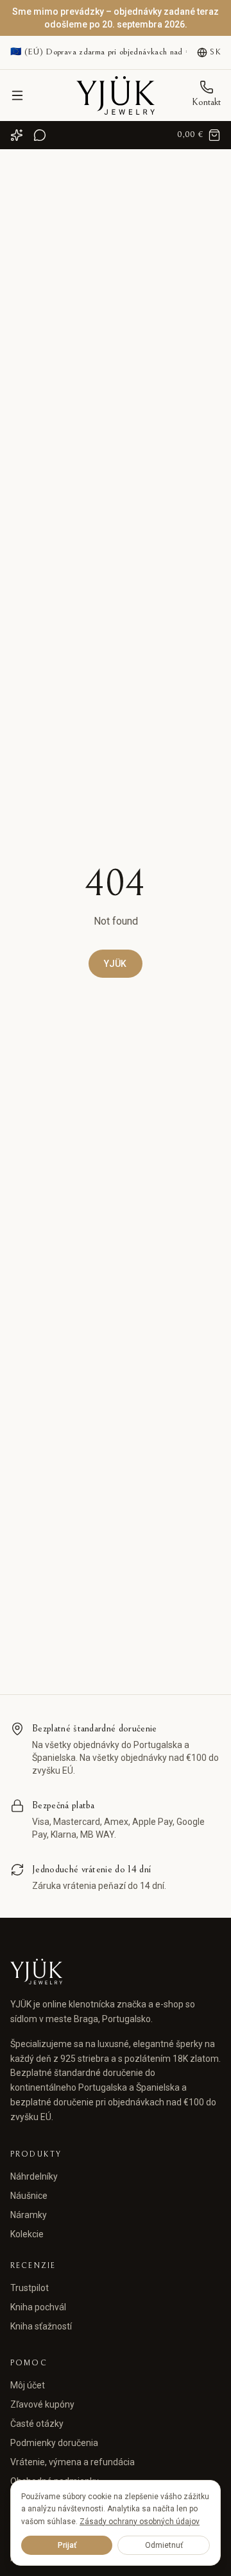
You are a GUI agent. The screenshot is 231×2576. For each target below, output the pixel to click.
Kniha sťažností (41, 2326)
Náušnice (29, 2196)
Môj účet (28, 2385)
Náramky (29, 2215)
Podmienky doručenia (54, 2443)
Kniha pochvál (38, 2307)
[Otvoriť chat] (40, 135)
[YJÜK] (116, 95)
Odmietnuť (164, 2545)
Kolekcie (27, 2234)
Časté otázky (37, 2424)
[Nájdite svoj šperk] (17, 135)
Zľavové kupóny (42, 2404)
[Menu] (17, 95)
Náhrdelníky (34, 2176)
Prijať (67, 2545)
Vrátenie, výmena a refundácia (73, 2462)
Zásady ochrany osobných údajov (140, 2522)
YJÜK (115, 964)
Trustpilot (30, 2288)
